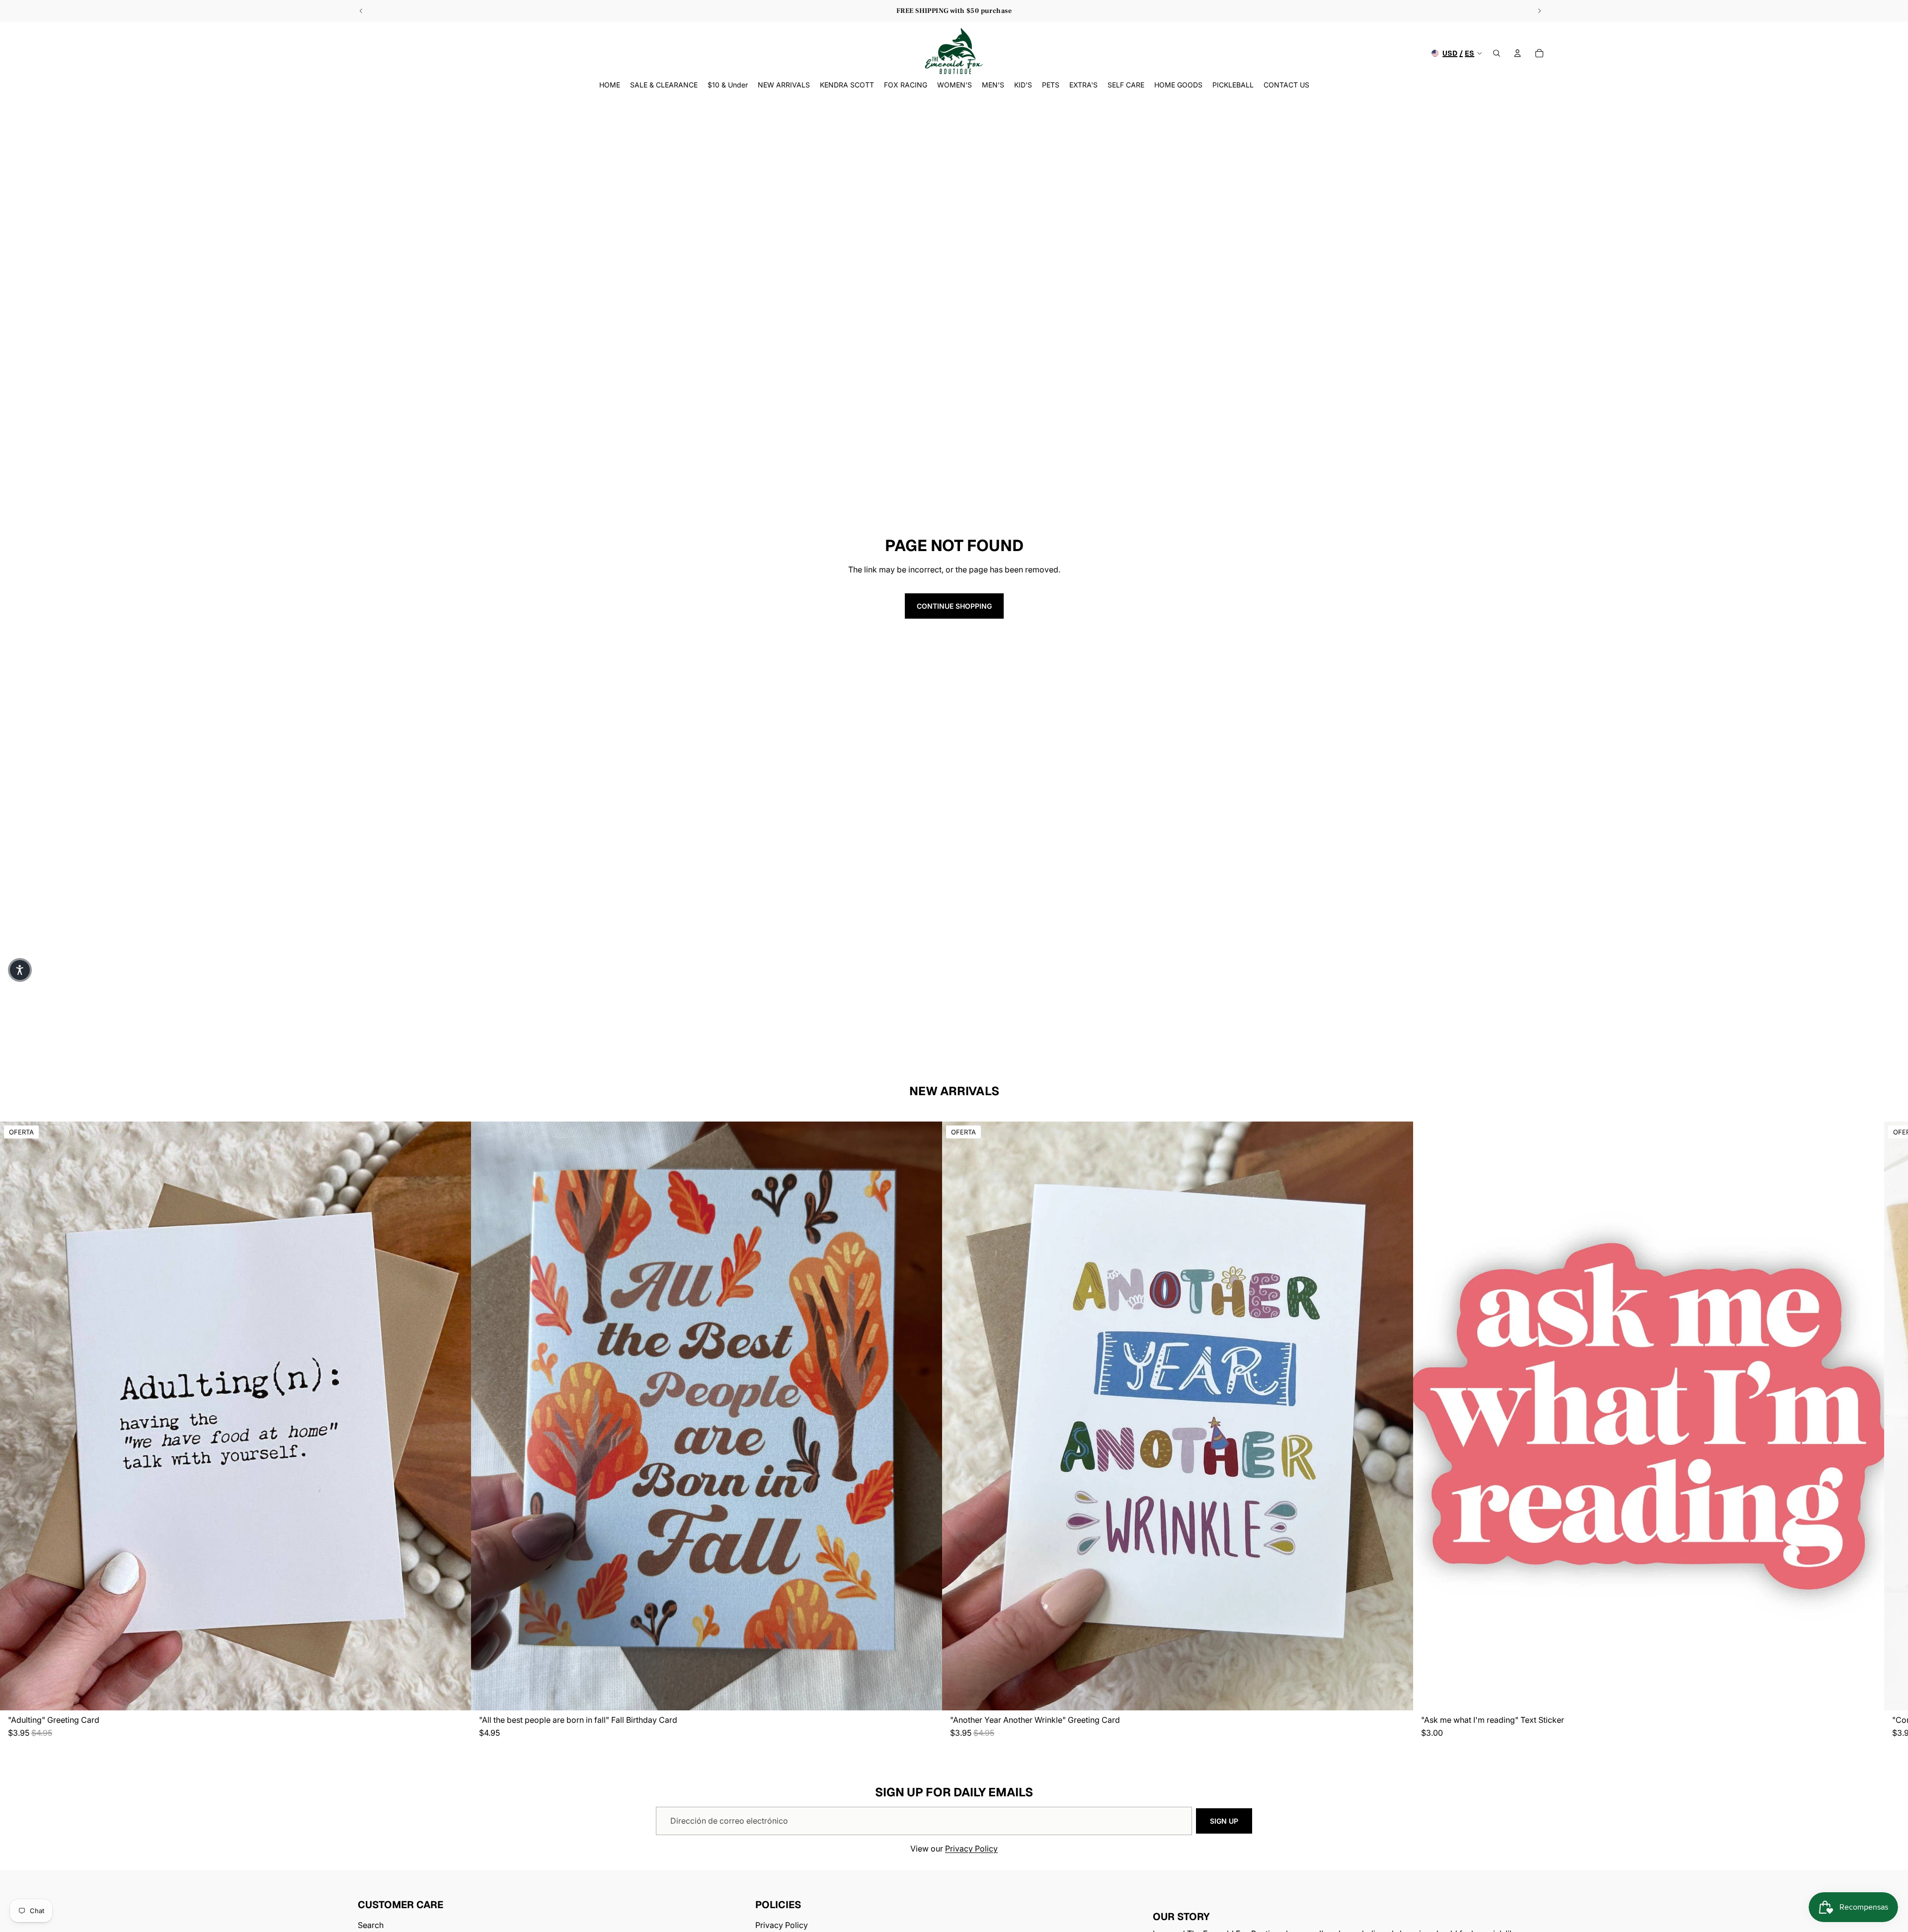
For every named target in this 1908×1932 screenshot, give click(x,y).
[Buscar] (1497, 53)
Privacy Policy (971, 1849)
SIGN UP (1224, 1821)
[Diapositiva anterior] (361, 11)
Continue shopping (954, 606)
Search (371, 1926)
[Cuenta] (1517, 53)
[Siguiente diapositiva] (1539, 11)
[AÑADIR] (456, 1695)
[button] (20, 970)
